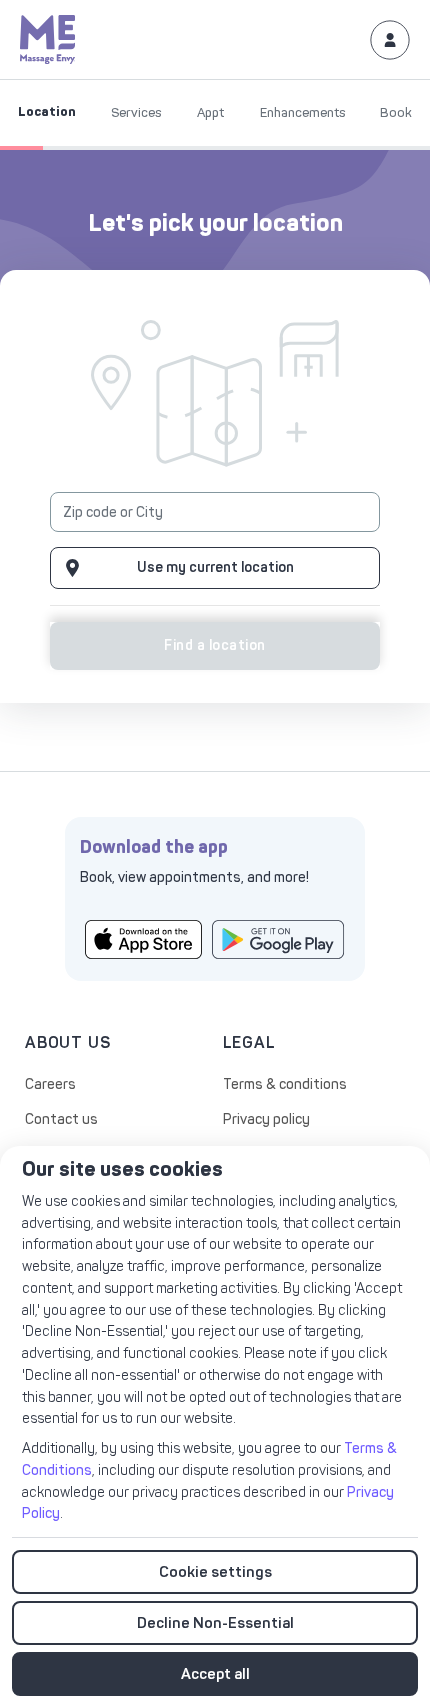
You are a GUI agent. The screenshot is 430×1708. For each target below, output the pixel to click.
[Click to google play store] (278, 938)
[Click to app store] (143, 938)
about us (67, 1042)
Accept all (215, 1674)
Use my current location (215, 567)
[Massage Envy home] (48, 38)
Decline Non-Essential (215, 1623)
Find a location (214, 645)
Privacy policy (266, 1119)
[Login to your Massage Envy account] (390, 38)
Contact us (61, 1119)
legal (249, 1042)
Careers (50, 1084)
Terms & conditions (285, 1084)
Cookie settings (215, 1572)
